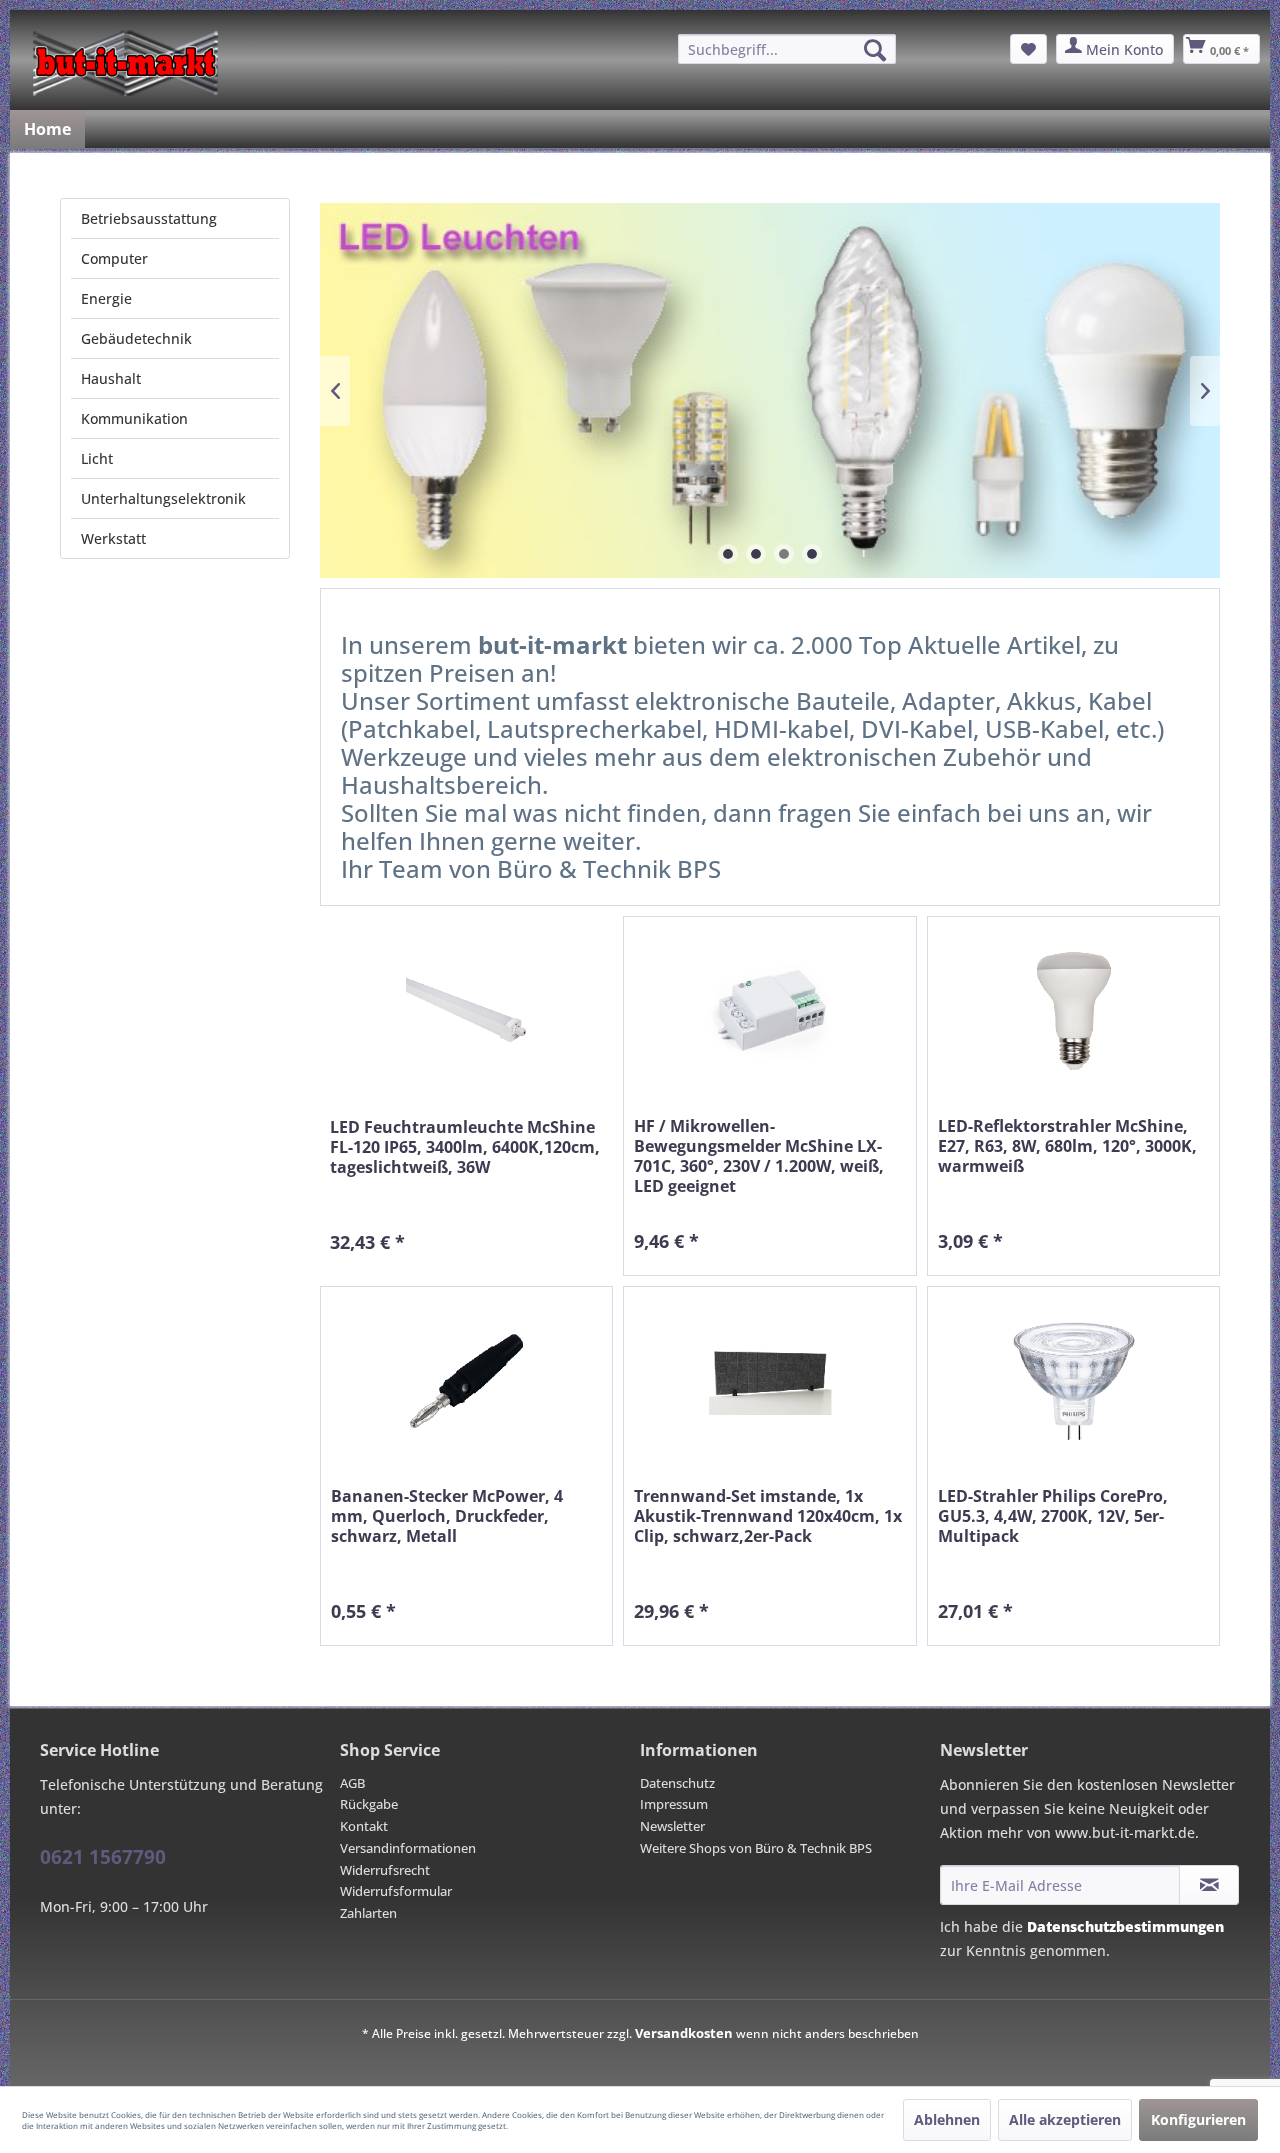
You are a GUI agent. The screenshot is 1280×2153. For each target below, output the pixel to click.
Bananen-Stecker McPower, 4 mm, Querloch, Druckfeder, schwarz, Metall (447, 1516)
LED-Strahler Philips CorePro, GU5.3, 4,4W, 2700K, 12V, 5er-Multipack (1053, 1516)
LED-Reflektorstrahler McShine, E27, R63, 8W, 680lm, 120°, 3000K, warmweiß (1067, 1146)
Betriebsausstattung (149, 218)
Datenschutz (677, 1783)
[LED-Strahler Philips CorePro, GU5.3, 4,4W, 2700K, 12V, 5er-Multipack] (1073, 1381)
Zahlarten (368, 1913)
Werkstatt (113, 538)
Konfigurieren (1198, 2119)
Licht (97, 458)
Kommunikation (134, 418)
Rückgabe (369, 1804)
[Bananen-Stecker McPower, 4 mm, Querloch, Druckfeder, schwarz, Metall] (466, 1381)
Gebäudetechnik (136, 338)
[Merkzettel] (1028, 49)
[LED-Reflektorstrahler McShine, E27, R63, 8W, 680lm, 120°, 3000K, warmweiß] (1073, 1011)
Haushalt (111, 378)
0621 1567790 (103, 1857)
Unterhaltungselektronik (163, 498)
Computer (114, 258)
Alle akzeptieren (1065, 2119)
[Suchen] (875, 50)
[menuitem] (787, 49)
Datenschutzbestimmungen (1125, 1926)
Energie (106, 298)
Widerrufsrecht (385, 1870)
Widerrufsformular (396, 1891)
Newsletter (672, 1826)
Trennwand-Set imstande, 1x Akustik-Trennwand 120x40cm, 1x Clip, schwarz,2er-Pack (768, 1516)
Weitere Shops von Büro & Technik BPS (756, 1848)
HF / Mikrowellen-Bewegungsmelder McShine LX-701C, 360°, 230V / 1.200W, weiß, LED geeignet (759, 1156)
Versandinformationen (408, 1848)
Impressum (674, 1804)
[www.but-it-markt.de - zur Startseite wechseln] (125, 63)
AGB (352, 1783)
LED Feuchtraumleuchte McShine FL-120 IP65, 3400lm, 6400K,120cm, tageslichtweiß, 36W (465, 1147)
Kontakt (364, 1826)
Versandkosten (684, 2033)
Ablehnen (947, 2119)
